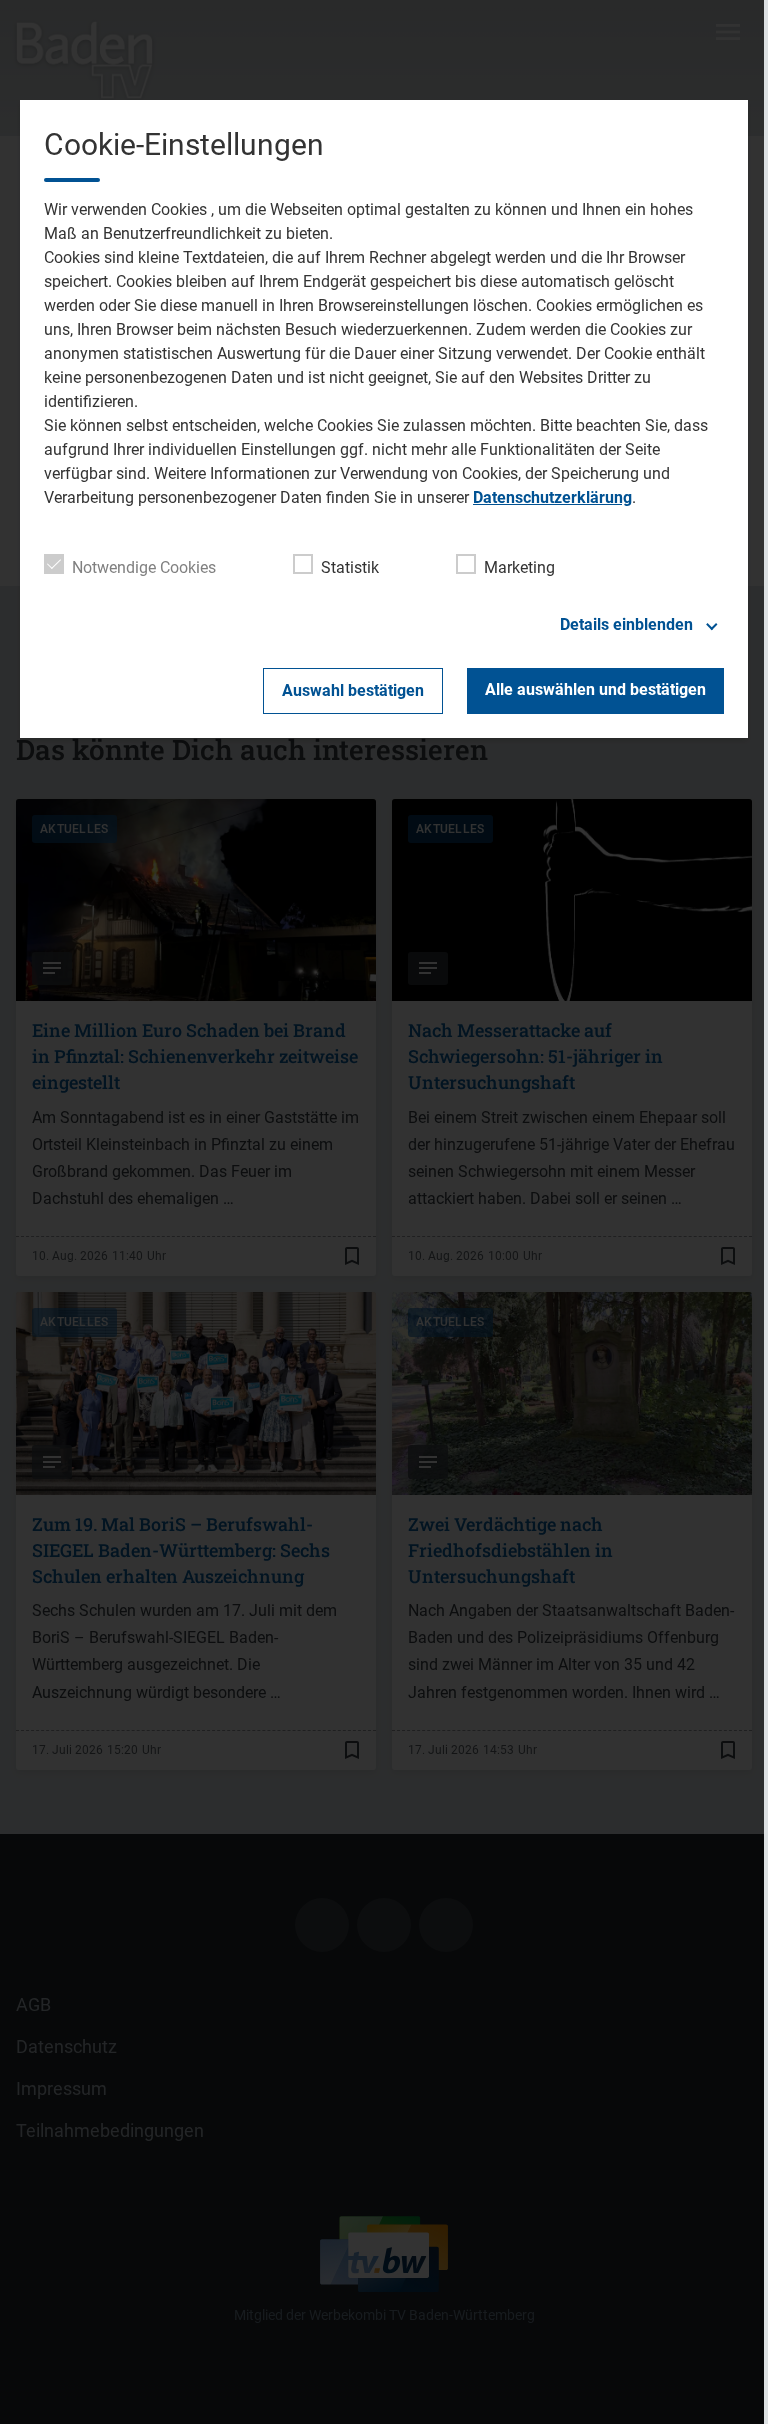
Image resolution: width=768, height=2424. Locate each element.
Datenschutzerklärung (552, 497)
